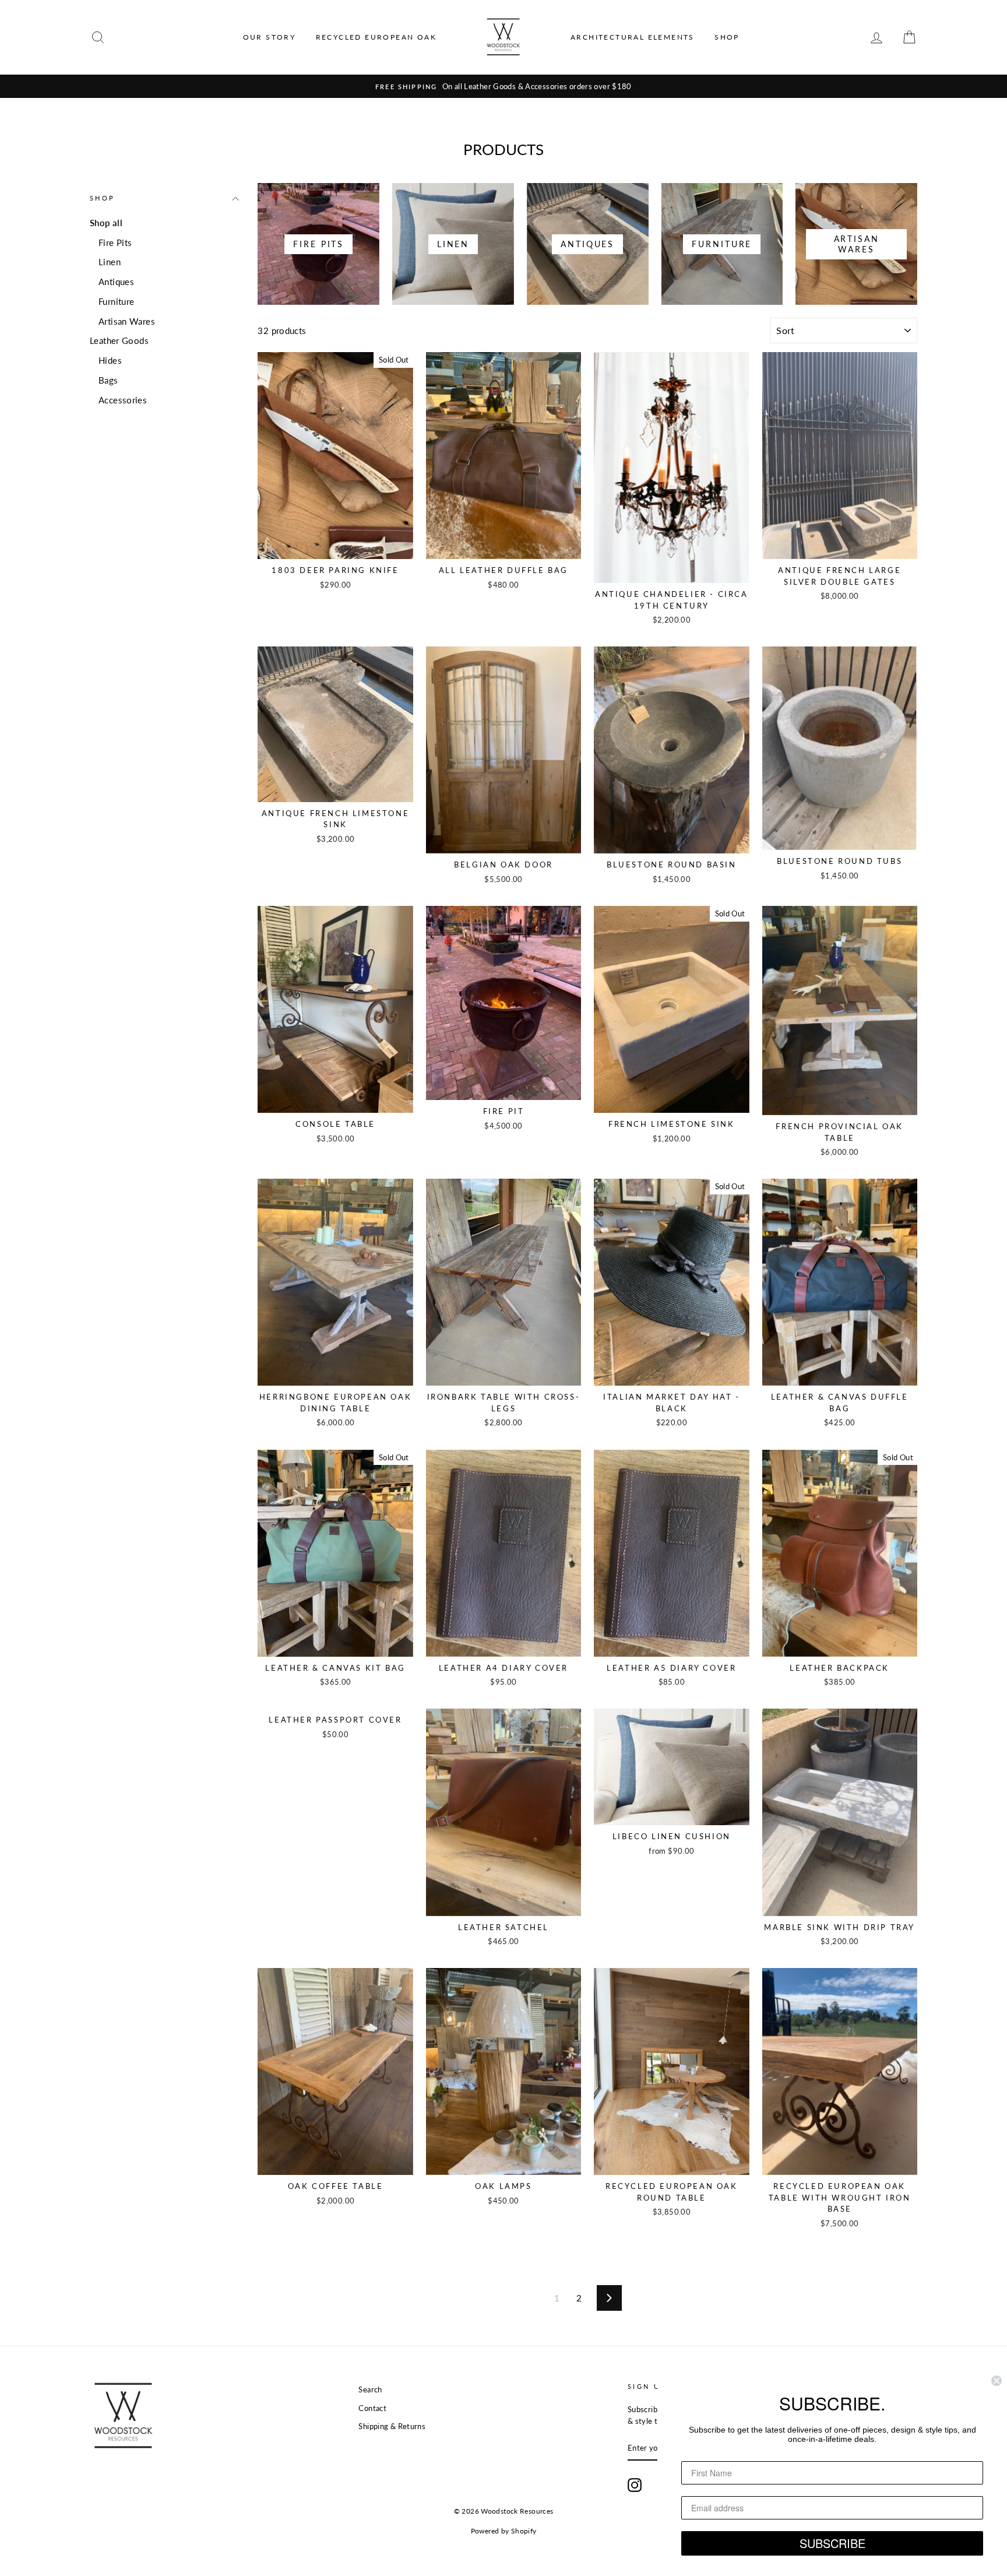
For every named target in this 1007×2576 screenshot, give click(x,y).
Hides (110, 360)
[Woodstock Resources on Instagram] (635, 2485)
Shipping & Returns (392, 2426)
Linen (110, 262)
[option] (503, 86)
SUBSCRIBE (832, 2543)
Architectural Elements (633, 37)
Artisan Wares (127, 321)
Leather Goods (119, 340)
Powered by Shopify (504, 2531)
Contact (372, 2408)
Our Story (270, 37)
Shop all (106, 223)
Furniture (116, 301)
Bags (108, 380)
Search (370, 2389)
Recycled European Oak (376, 37)
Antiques (116, 282)
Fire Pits (115, 243)
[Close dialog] (997, 2381)
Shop (727, 37)
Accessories (123, 400)
